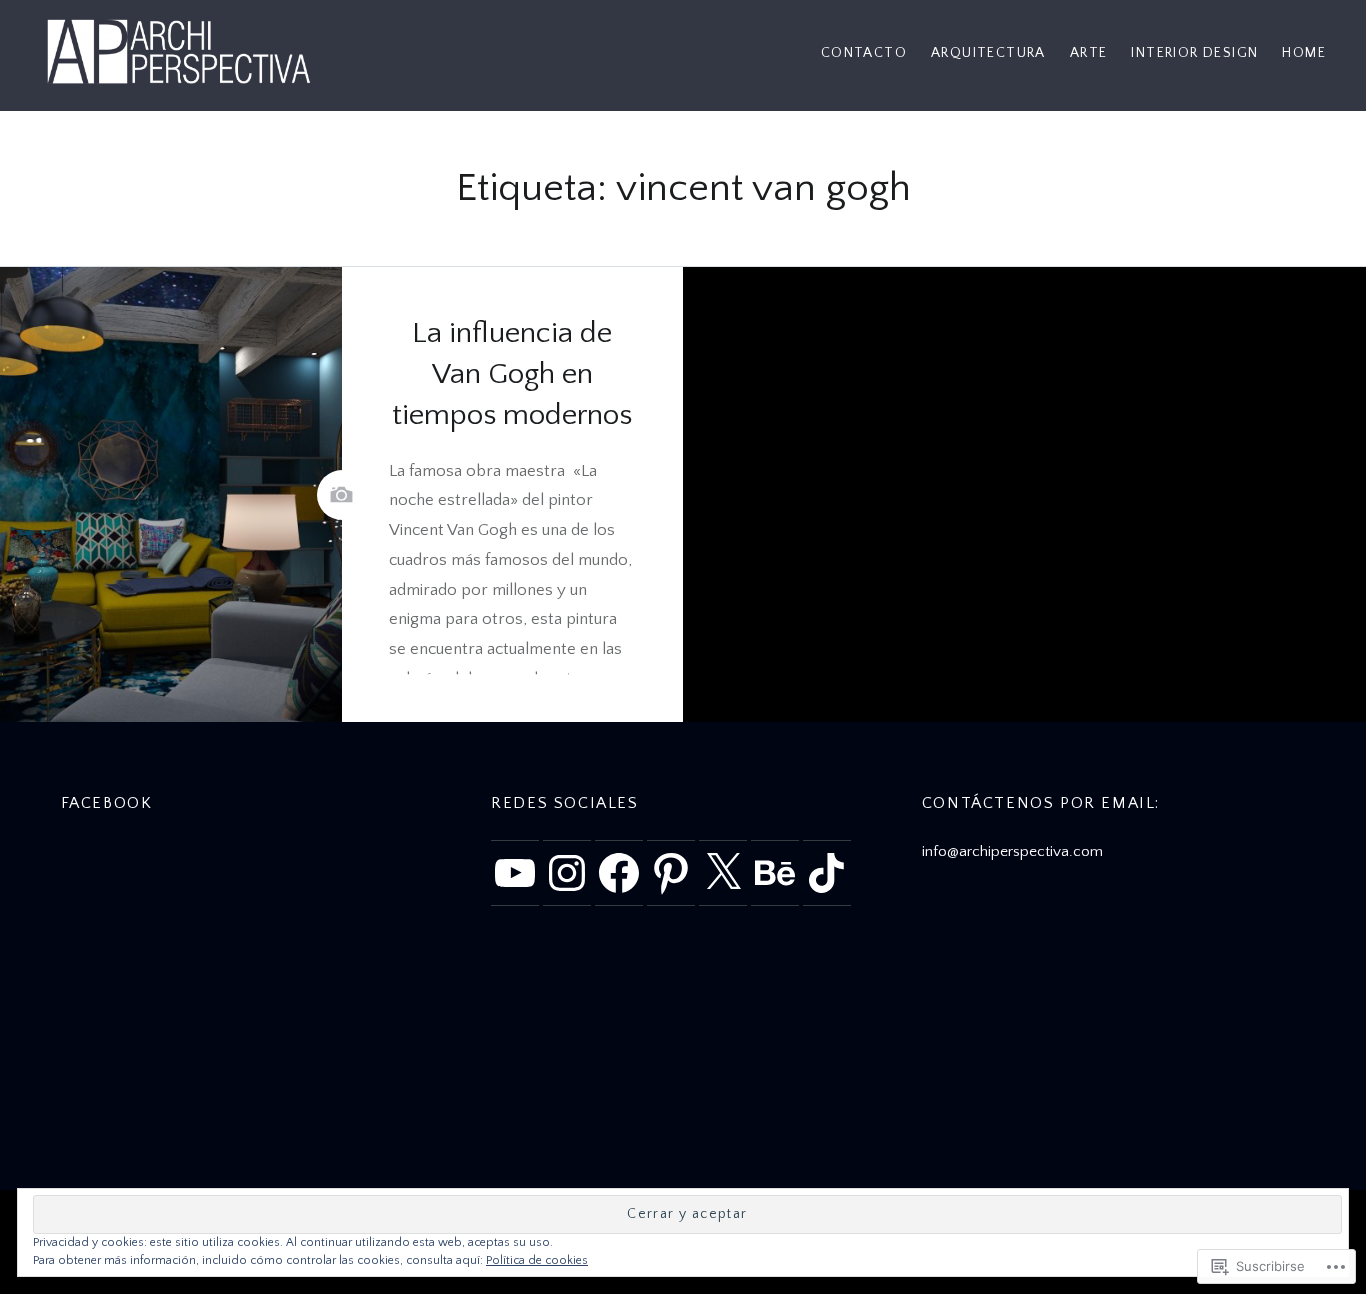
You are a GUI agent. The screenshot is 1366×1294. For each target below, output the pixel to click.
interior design (1194, 53)
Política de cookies (537, 1260)
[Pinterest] (671, 873)
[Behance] (775, 873)
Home (1304, 53)
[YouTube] (515, 873)
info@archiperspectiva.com (1012, 851)
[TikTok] (827, 873)
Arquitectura (988, 53)
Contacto (864, 53)
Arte (1089, 53)
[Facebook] (619, 873)
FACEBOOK (107, 803)
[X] (723, 873)
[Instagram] (567, 873)
